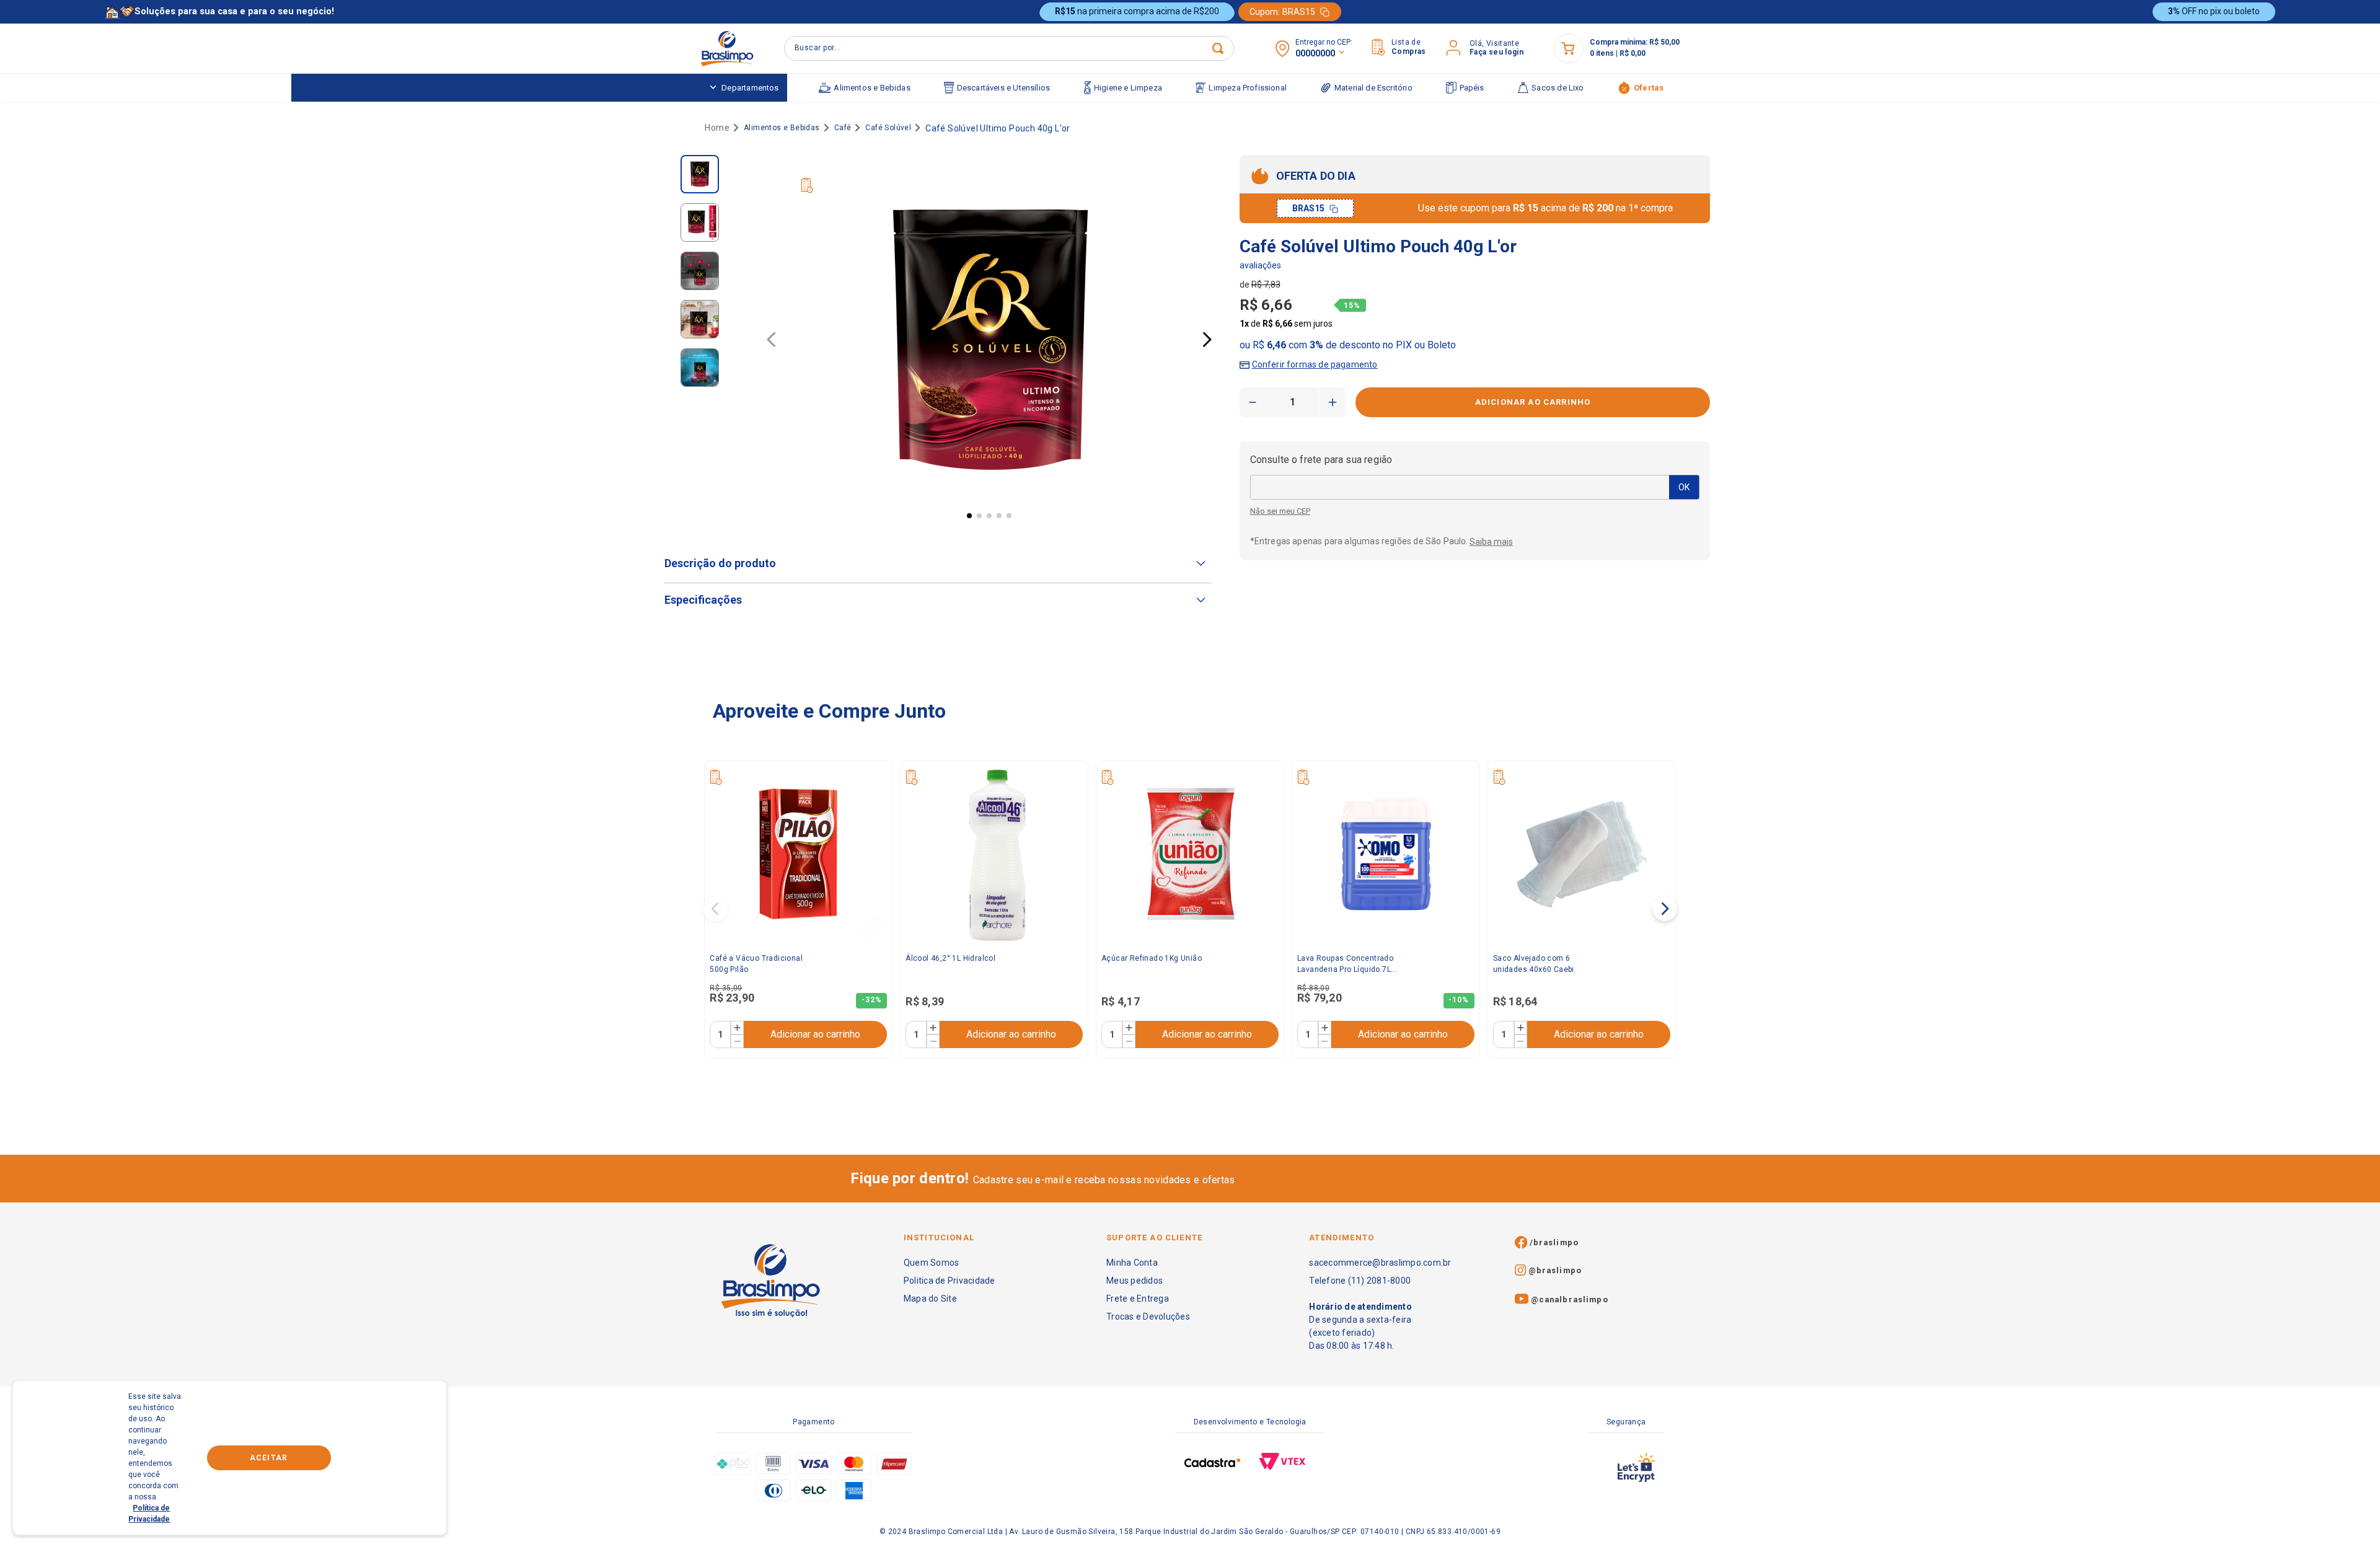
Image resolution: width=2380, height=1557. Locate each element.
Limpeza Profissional (1248, 88)
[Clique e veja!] (1260, 267)
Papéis (1472, 88)
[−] (737, 1041)
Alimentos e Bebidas (872, 88)
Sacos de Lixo (1558, 88)
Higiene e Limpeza (1128, 88)
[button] (1309, 362)
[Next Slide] (1665, 909)
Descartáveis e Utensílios (1003, 88)
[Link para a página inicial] (715, 128)
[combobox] (1009, 48)
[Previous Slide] (715, 909)
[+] (737, 1028)
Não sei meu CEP (1280, 511)
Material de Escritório (1373, 88)
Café (843, 128)
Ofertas (1649, 88)
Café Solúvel (888, 128)
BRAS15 (1308, 208)
